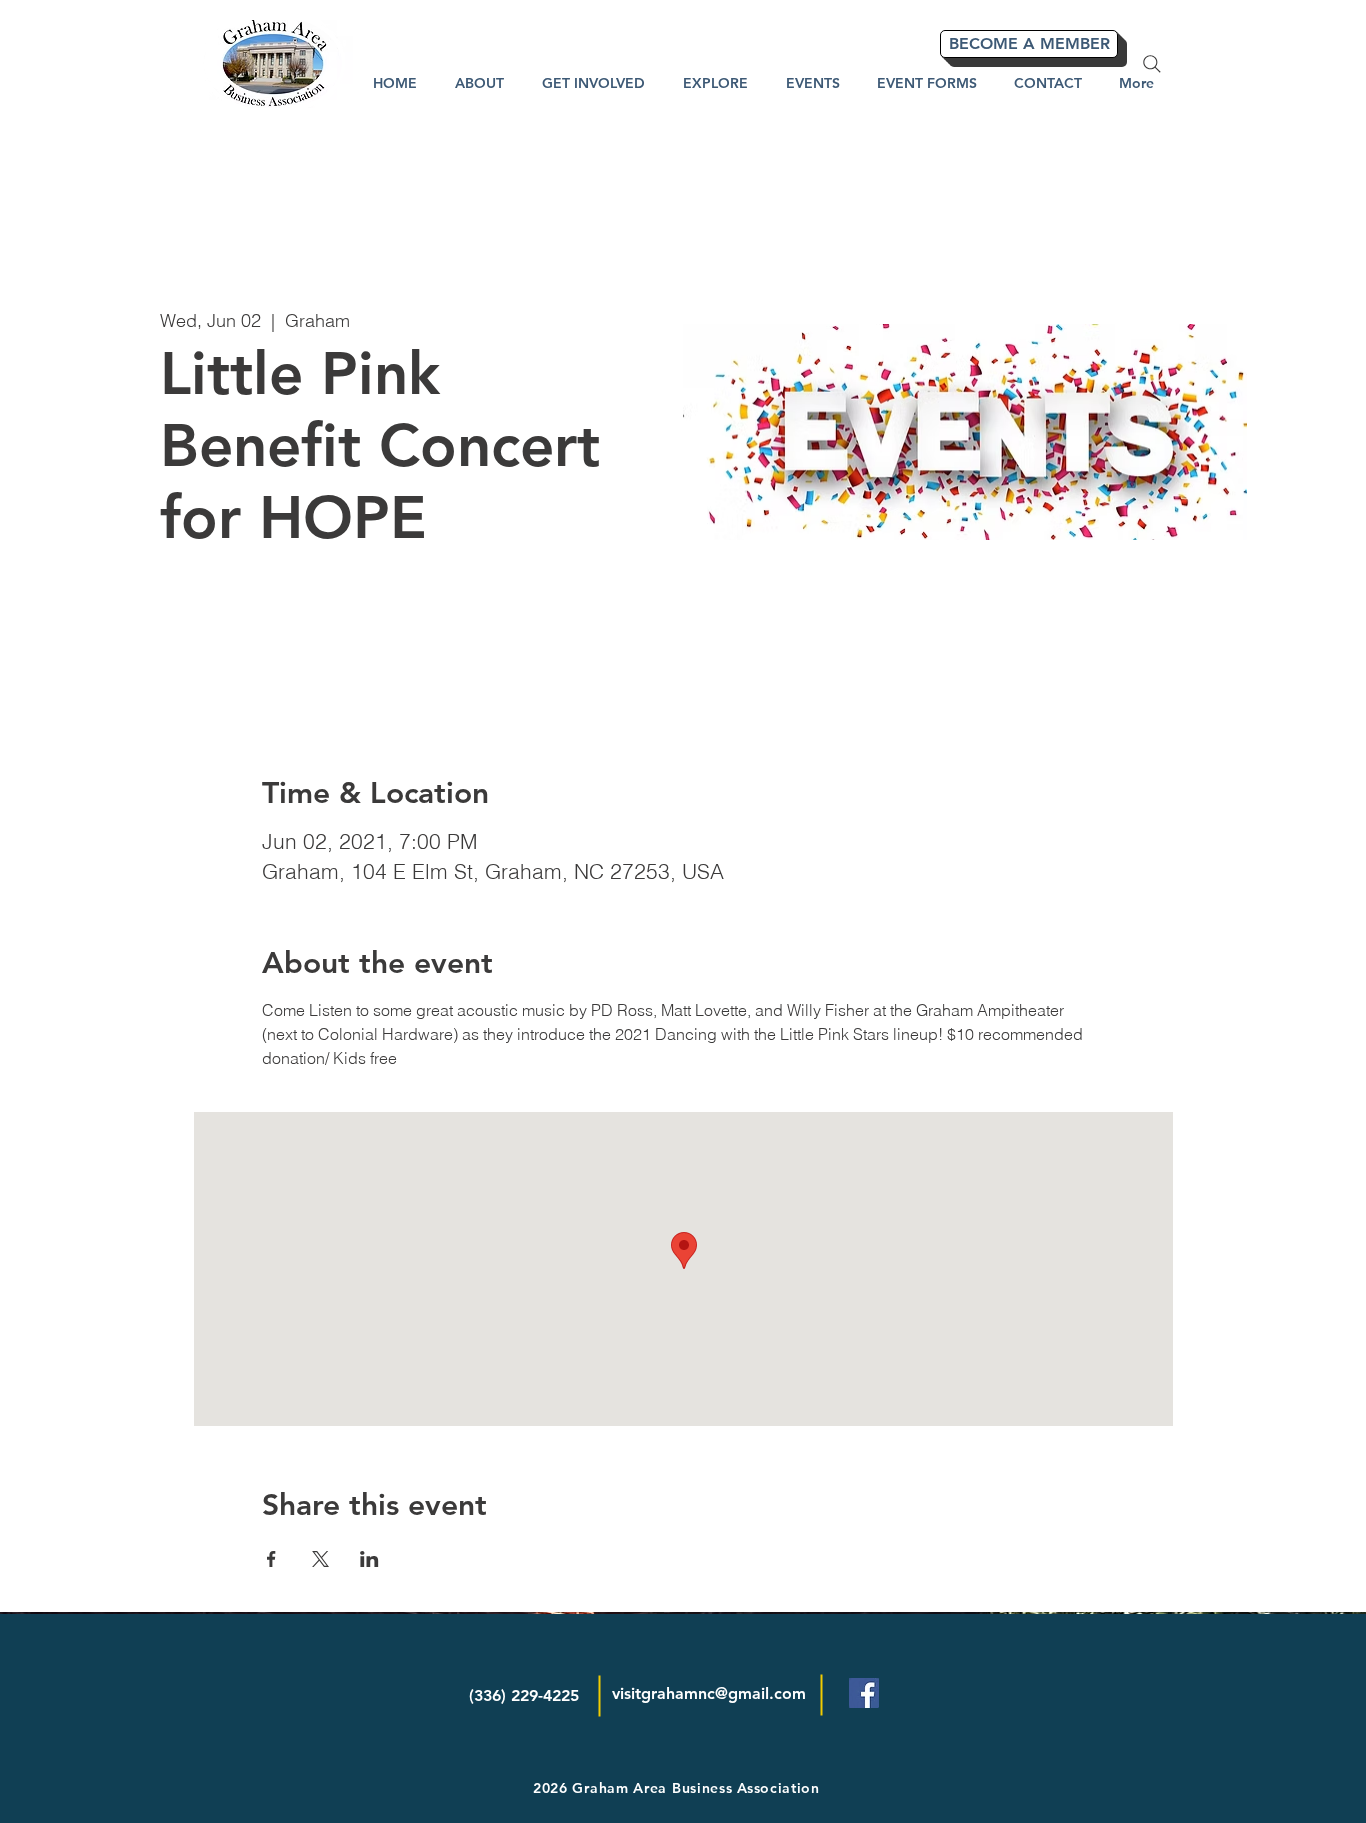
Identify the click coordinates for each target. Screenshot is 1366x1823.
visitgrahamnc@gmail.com (709, 1693)
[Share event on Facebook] (271, 1559)
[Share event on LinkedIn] (369, 1559)
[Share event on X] (320, 1559)
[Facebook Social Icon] (864, 1693)
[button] (715, 83)
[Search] (1152, 64)
